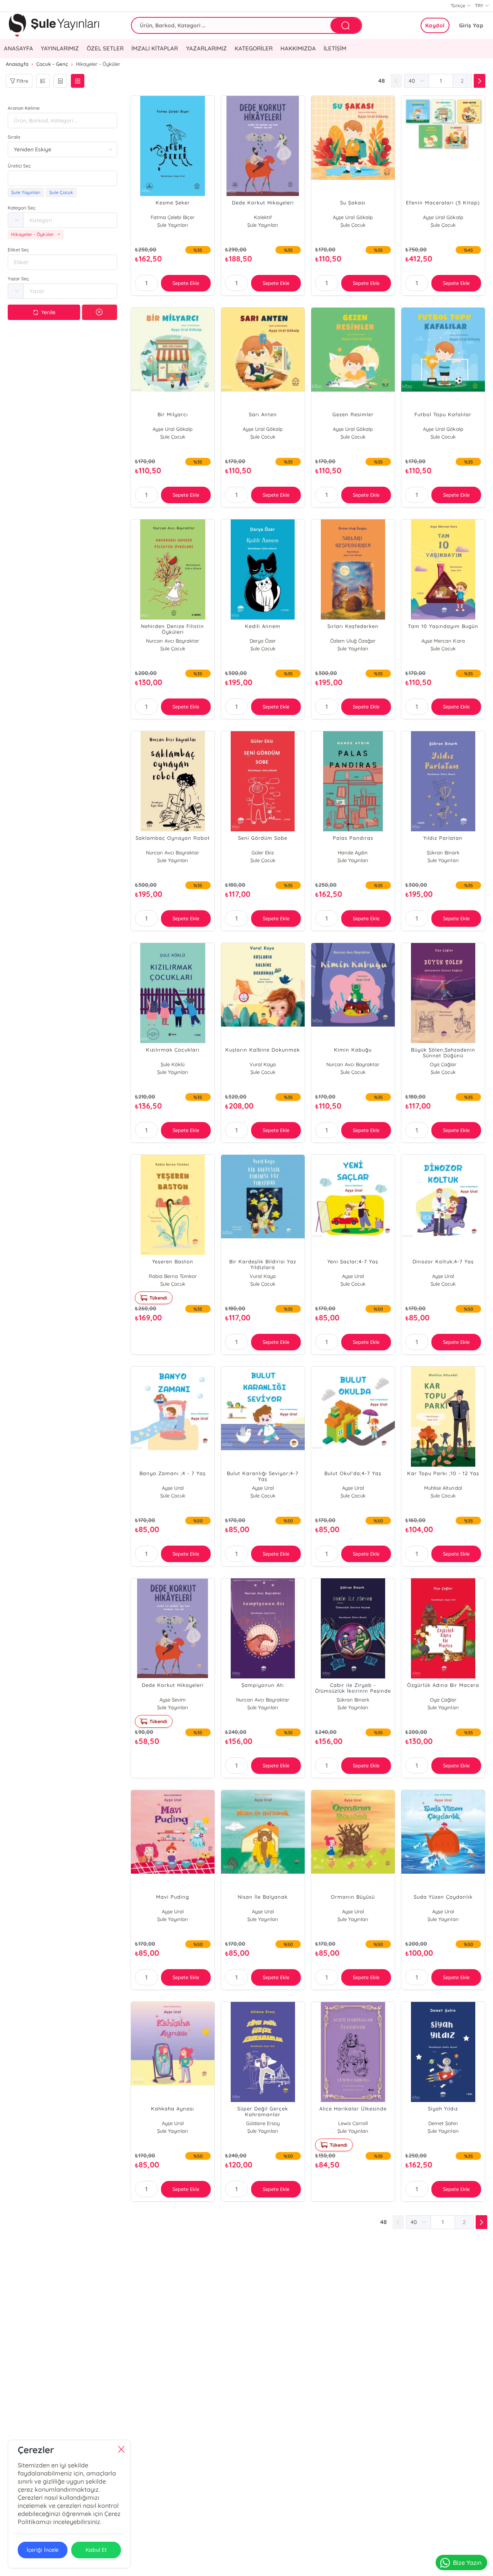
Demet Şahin (443, 2123)
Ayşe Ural (353, 1276)
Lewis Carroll (353, 2123)
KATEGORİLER (254, 48)
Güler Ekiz (263, 853)
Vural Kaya (263, 1064)
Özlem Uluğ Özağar (353, 641)
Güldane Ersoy (263, 2123)
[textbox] (62, 178)
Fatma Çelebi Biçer (173, 217)
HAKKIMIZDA (298, 48)
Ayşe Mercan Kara (443, 641)
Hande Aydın (353, 853)
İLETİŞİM (335, 48)
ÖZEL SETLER (105, 48)
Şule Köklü (173, 1064)
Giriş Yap (471, 25)
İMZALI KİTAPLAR (155, 48)
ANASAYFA (18, 48)
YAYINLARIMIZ (60, 48)
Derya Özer (263, 641)
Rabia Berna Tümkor (173, 1276)
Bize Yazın (467, 2563)
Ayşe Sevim (173, 1700)
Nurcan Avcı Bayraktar (173, 641)
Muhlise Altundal (443, 1488)
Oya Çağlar (443, 1064)
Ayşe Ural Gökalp (353, 217)
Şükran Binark (443, 853)
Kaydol (435, 25)
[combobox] (62, 178)
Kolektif (263, 217)
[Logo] (54, 25)
